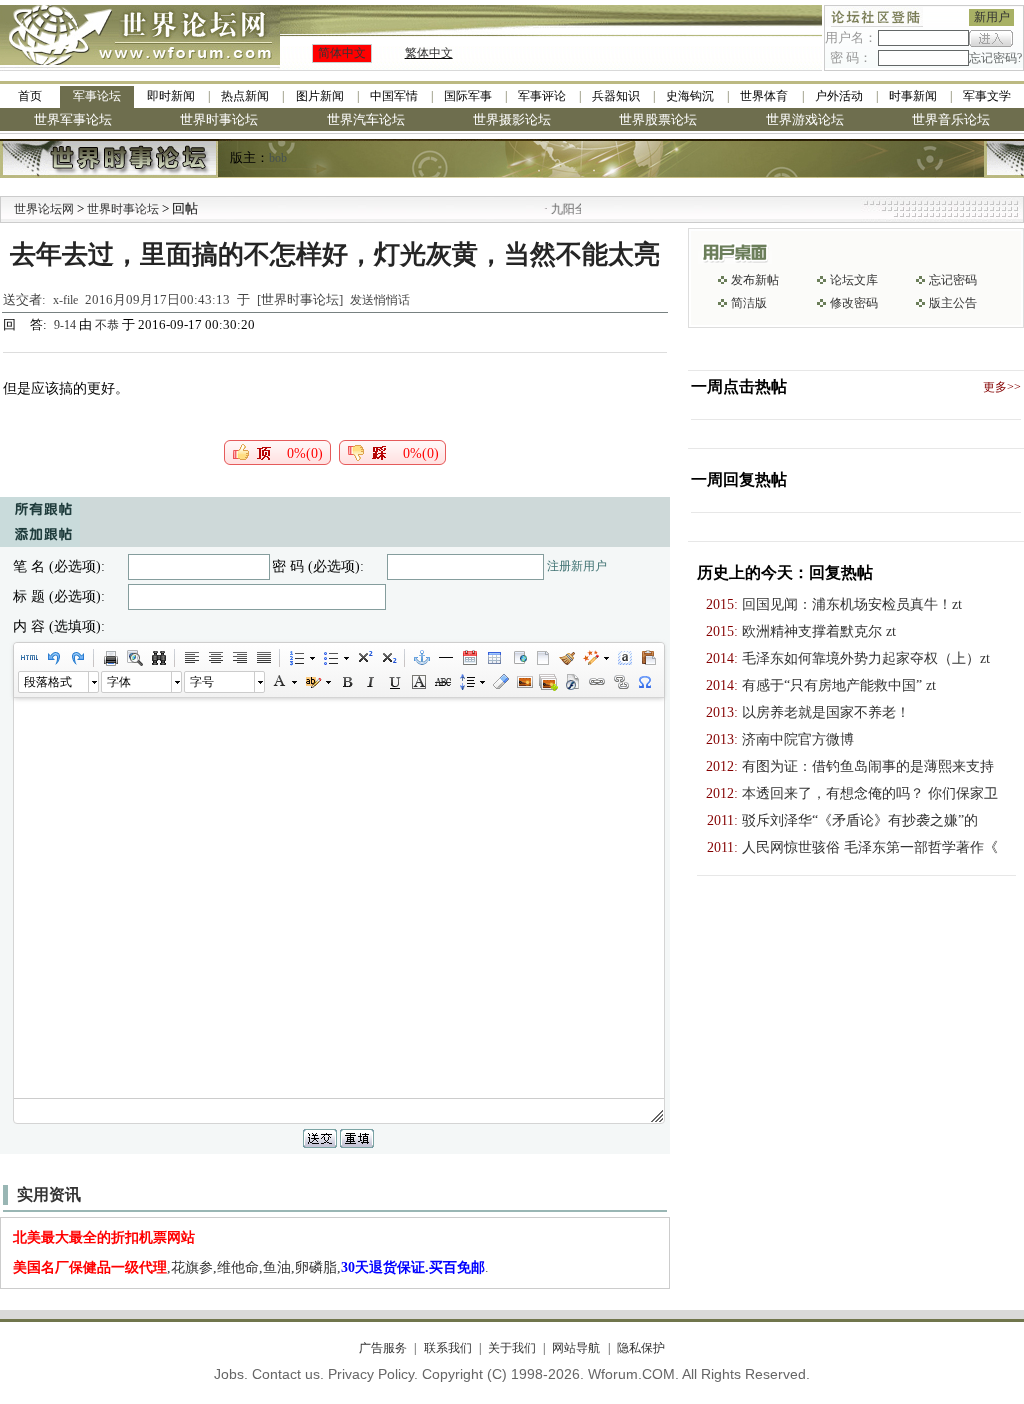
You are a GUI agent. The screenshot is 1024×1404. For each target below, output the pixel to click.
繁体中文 (429, 53)
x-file (65, 300)
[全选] (624, 658)
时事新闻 (913, 96)
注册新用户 (577, 566)
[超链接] (596, 682)
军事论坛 (97, 96)
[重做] (77, 658)
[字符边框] (418, 682)
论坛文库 (854, 280)
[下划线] (394, 682)
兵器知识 (616, 96)
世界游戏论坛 (805, 119)
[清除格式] (500, 682)
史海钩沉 (690, 96)
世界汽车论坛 (366, 119)
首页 (30, 96)
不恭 (107, 325)
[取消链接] (620, 682)
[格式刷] (566, 658)
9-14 (66, 325)
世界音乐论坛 (951, 119)
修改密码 (854, 303)
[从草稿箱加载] (648, 658)
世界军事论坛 (73, 119)
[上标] (364, 658)
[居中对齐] (215, 658)
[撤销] (53, 658)
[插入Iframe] (518, 658)
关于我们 (512, 1348)
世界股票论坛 (658, 119)
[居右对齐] (239, 658)
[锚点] (421, 658)
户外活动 (839, 96)
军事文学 (987, 96)
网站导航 (576, 1348)
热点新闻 (245, 96)
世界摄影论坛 (512, 119)
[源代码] (29, 658)
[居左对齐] (191, 658)
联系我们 (447, 1348)
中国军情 (394, 96)
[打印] (110, 658)
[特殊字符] (644, 682)
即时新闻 (171, 96)
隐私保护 (640, 1348)
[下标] (388, 658)
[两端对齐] (263, 658)
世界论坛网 (44, 209)
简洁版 (749, 303)
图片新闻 (320, 96)
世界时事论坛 (219, 119)
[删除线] (442, 682)
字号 (202, 682)
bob (278, 158)
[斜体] (370, 682)
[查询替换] (158, 658)
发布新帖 (755, 280)
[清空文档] (542, 658)
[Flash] (572, 682)
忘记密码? (995, 58)
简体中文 (342, 53)
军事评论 (542, 96)
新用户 (992, 17)
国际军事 (468, 96)
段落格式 (48, 682)
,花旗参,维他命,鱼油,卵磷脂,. (251, 1267)
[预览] (134, 658)
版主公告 (953, 303)
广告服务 (383, 1348)
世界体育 (764, 96)
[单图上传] (524, 682)
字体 (119, 682)
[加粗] (346, 682)
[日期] (469, 658)
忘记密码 (953, 280)
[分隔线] (445, 658)
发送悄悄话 (380, 300)
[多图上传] (548, 682)
